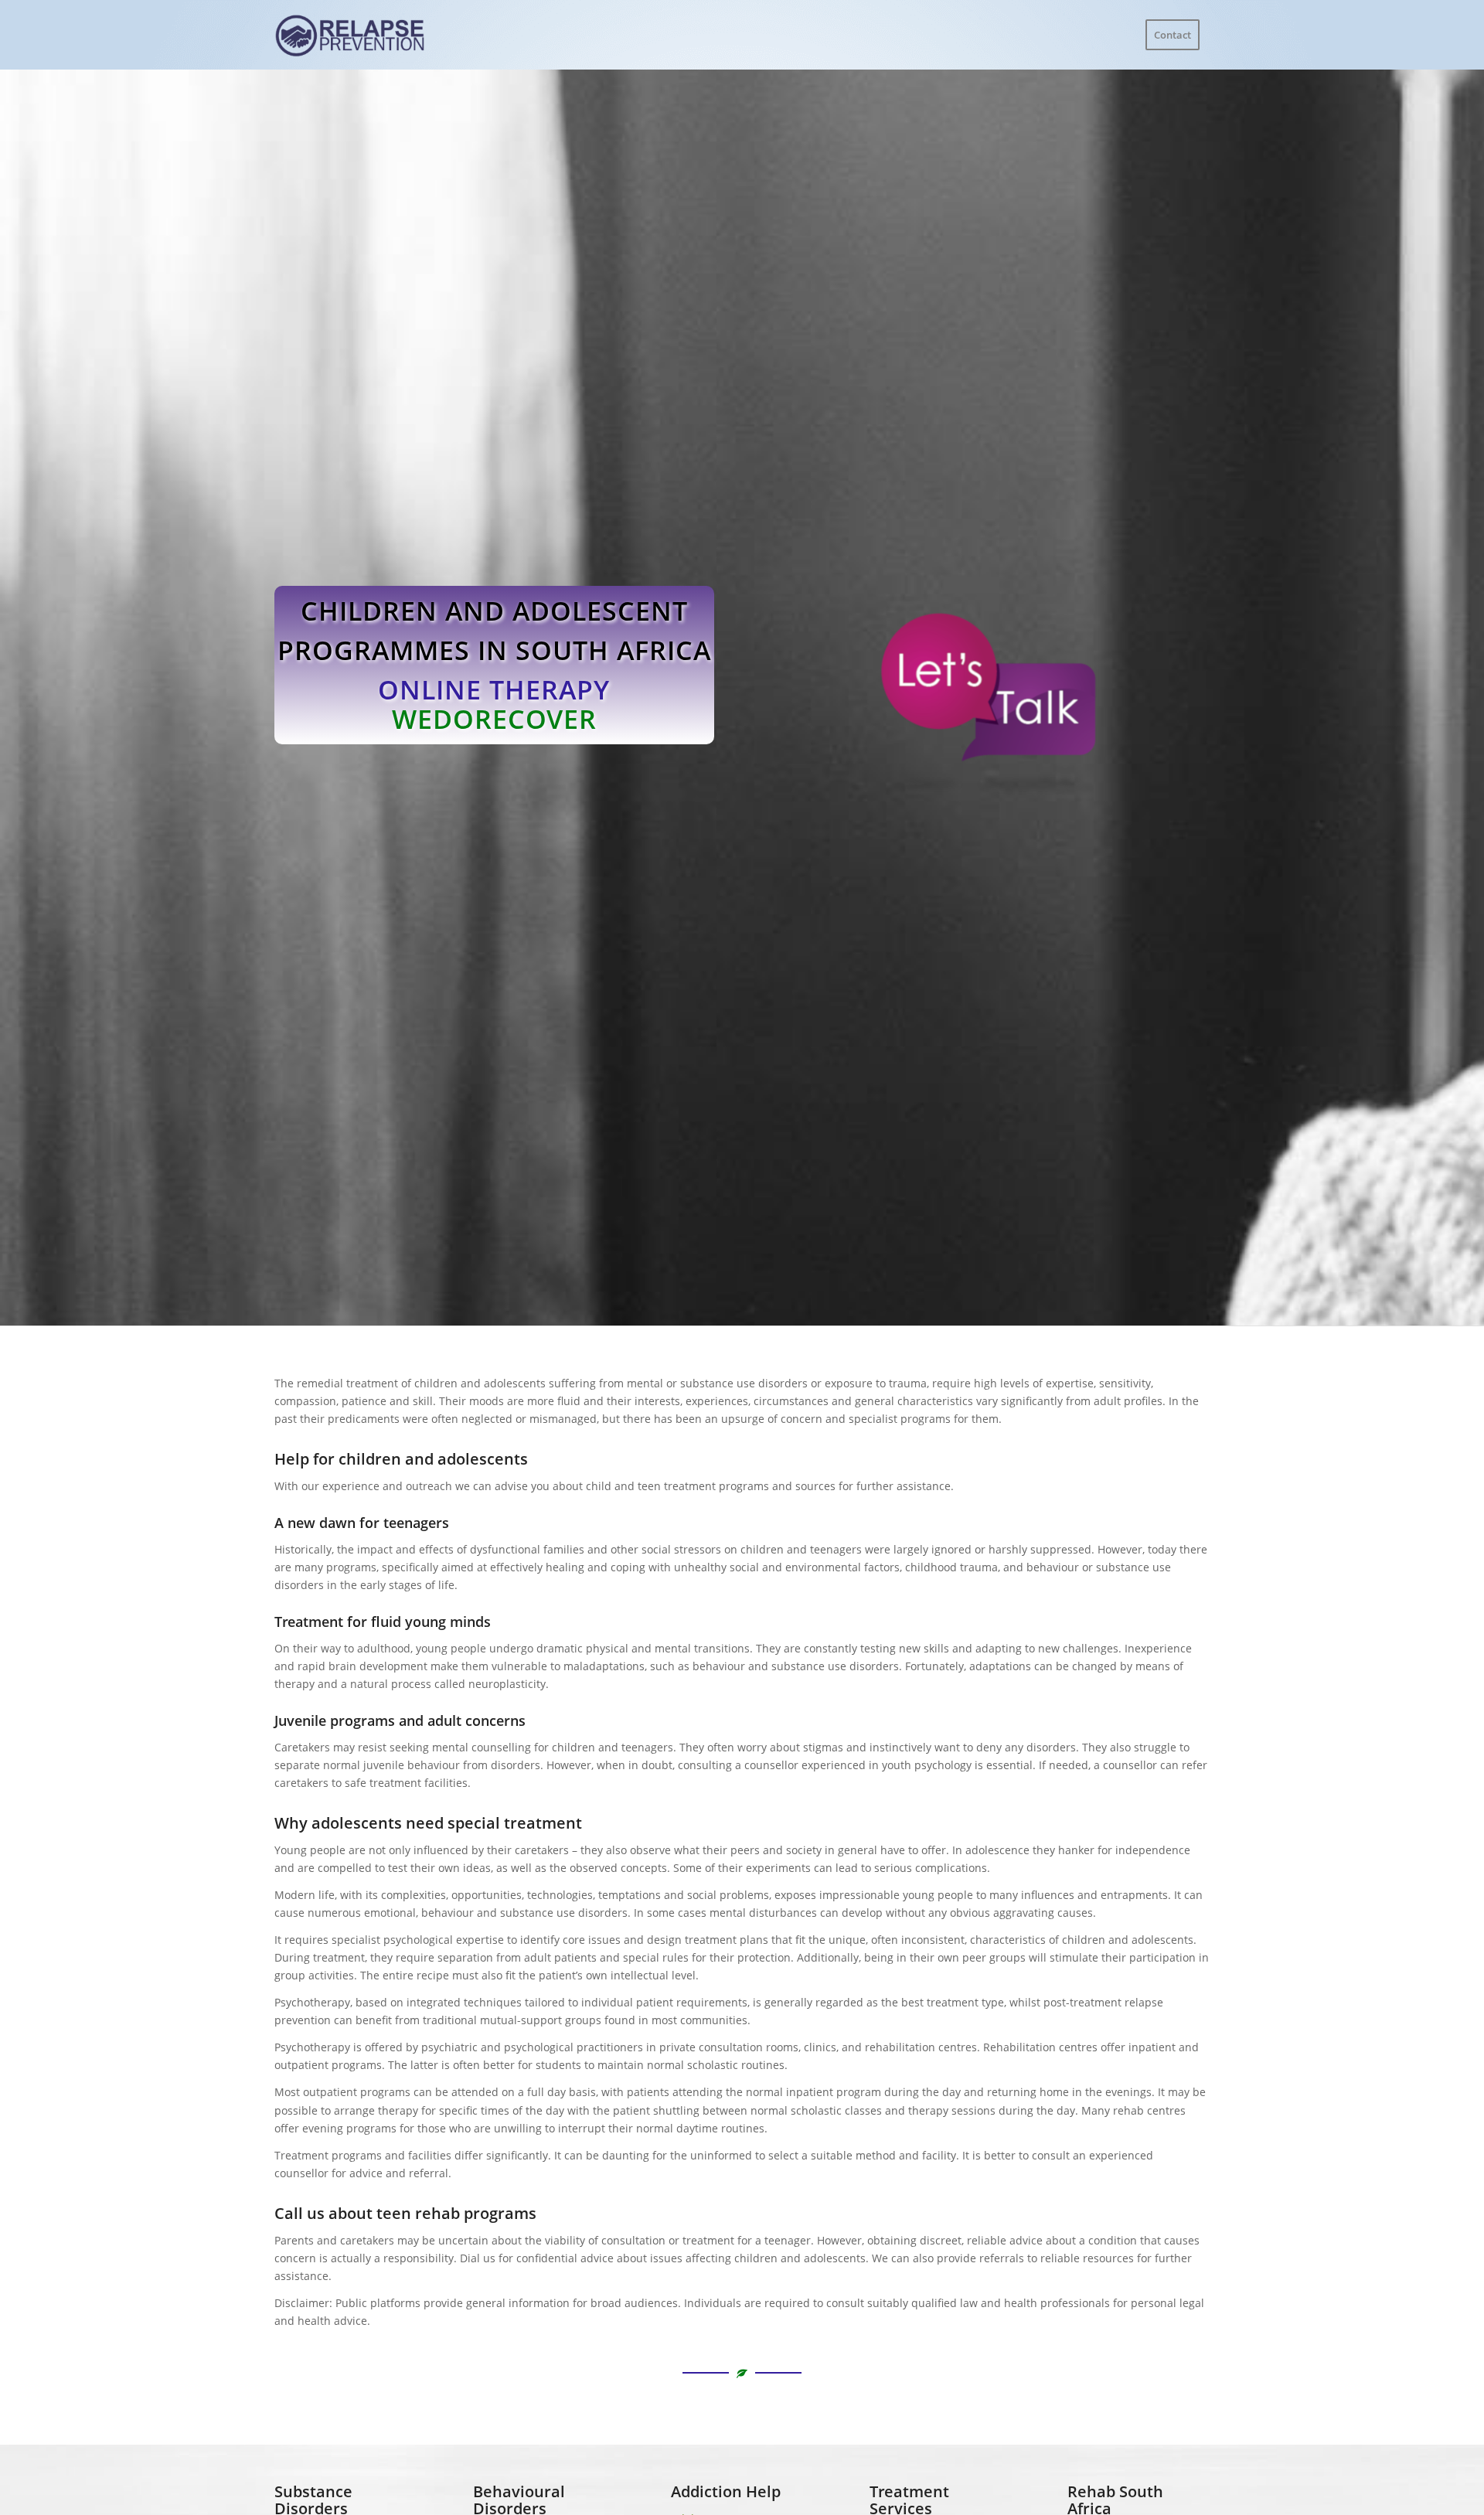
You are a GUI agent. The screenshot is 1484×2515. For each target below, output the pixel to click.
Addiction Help (726, 2491)
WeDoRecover (494, 719)
